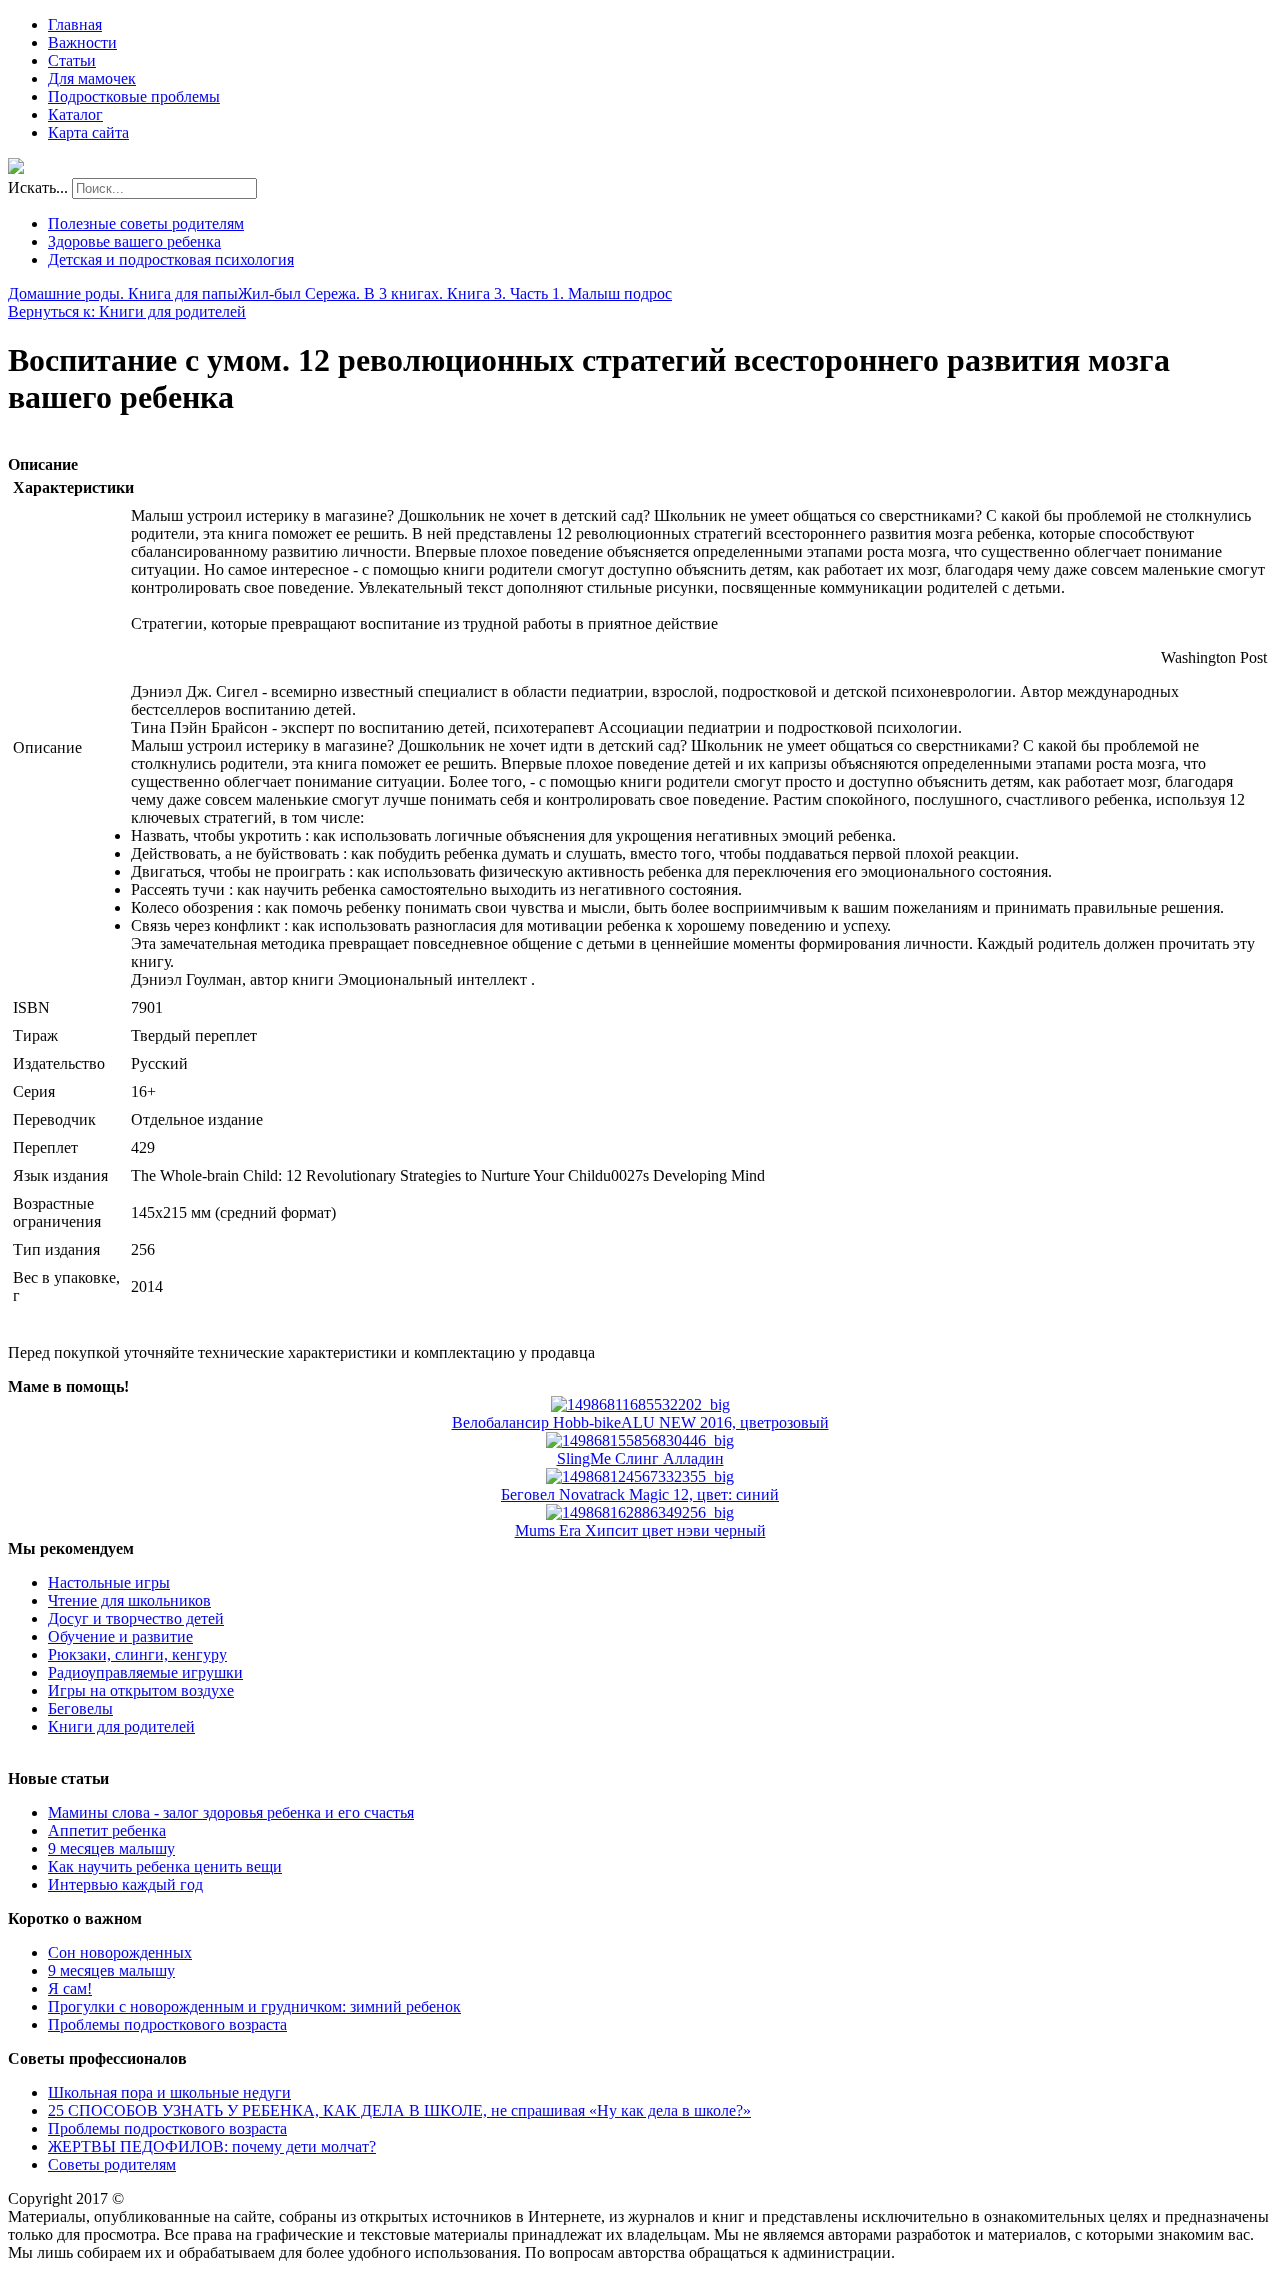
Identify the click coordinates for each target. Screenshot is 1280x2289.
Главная (75, 24)
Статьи (72, 60)
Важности (82, 42)
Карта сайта (88, 132)
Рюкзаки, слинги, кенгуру (137, 1654)
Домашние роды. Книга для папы (123, 293)
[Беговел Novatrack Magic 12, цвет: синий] (640, 1476)
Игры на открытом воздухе (141, 1690)
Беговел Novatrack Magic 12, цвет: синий (640, 1494)
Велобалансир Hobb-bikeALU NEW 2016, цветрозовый (640, 1422)
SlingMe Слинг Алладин (640, 1458)
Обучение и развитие (120, 1636)
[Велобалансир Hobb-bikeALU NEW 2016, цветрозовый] (640, 1404)
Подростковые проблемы (134, 96)
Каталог (75, 114)
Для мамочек (92, 78)
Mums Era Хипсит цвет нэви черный (640, 1530)
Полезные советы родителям (146, 223)
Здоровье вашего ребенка (134, 241)
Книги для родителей (121, 1726)
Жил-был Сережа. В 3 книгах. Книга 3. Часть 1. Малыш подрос (455, 293)
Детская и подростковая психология (171, 259)
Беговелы (80, 1708)
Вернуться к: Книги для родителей (127, 311)
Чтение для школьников (129, 1600)
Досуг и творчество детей (136, 1618)
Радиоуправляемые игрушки (145, 1672)
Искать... (38, 187)
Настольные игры (109, 1582)
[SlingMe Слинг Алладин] (640, 1440)
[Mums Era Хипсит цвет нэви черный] (640, 1512)
